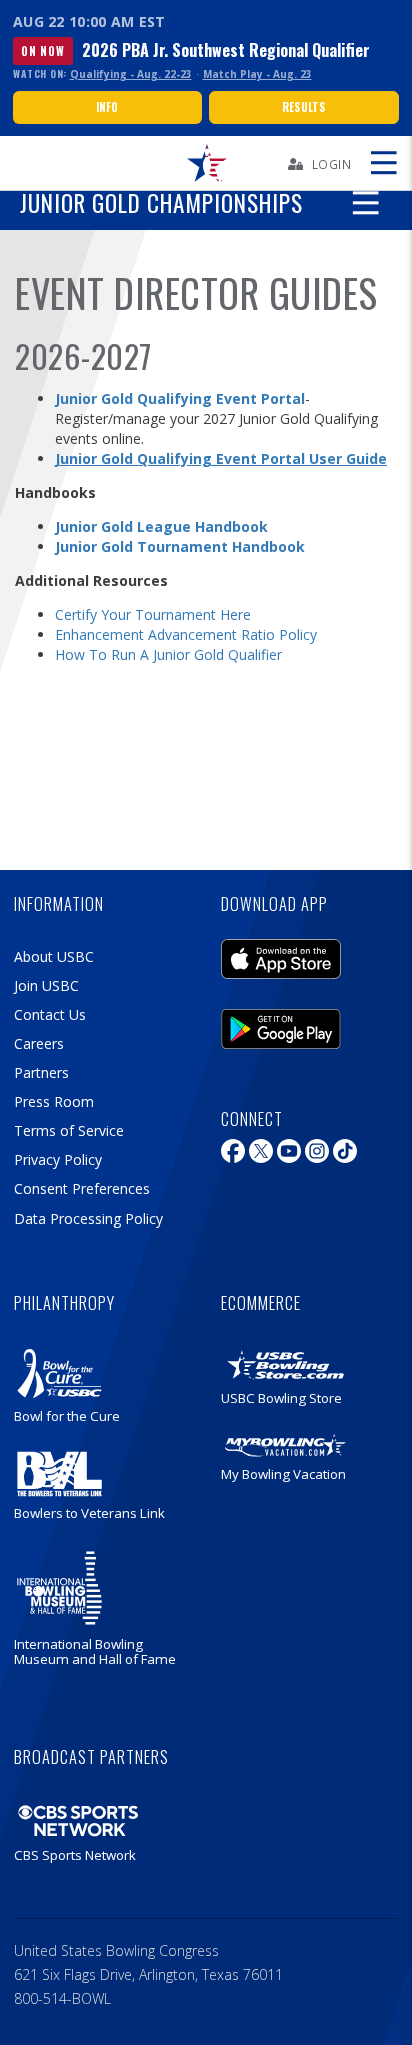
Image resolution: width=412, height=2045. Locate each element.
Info (107, 107)
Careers (39, 1043)
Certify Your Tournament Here (153, 614)
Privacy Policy (58, 1159)
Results (303, 107)
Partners (41, 1072)
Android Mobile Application (281, 1024)
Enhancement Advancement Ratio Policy (186, 634)
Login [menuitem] (332, 164)
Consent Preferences (82, 1188)
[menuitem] (206, 163)
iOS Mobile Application (281, 954)
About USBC (54, 956)
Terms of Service (69, 1130)
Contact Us (50, 1014)
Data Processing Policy (88, 1218)
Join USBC (46, 985)
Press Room (54, 1101)
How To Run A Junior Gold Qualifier (168, 654)
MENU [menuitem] (383, 163)
